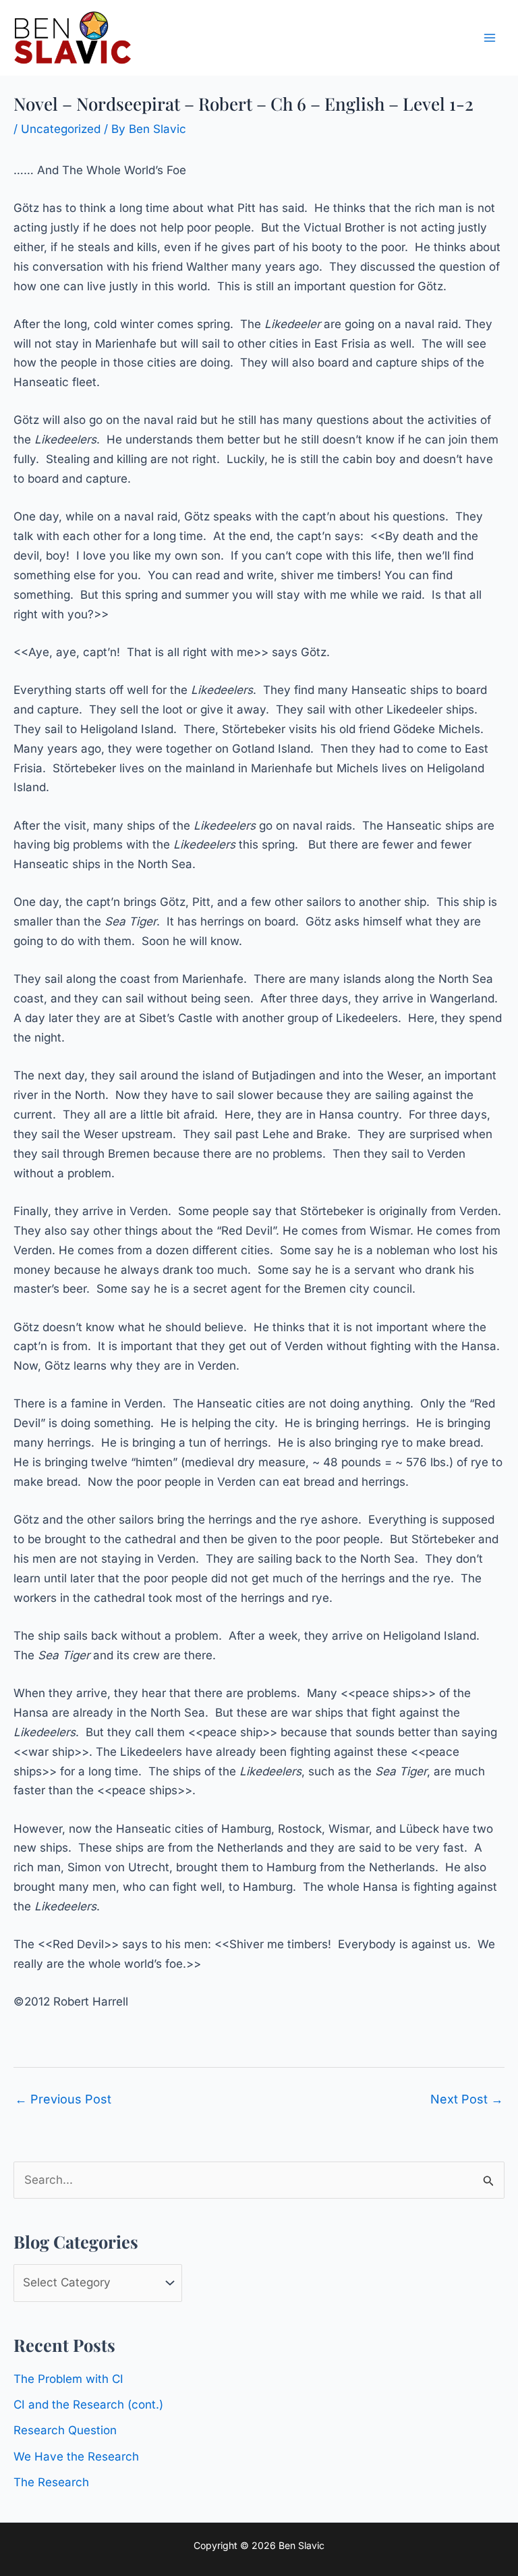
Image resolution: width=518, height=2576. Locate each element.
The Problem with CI (68, 2379)
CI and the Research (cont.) (88, 2405)
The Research (51, 2482)
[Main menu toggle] (490, 38)
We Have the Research (76, 2457)
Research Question (65, 2430)
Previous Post (63, 2099)
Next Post (467, 2099)
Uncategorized (61, 129)
